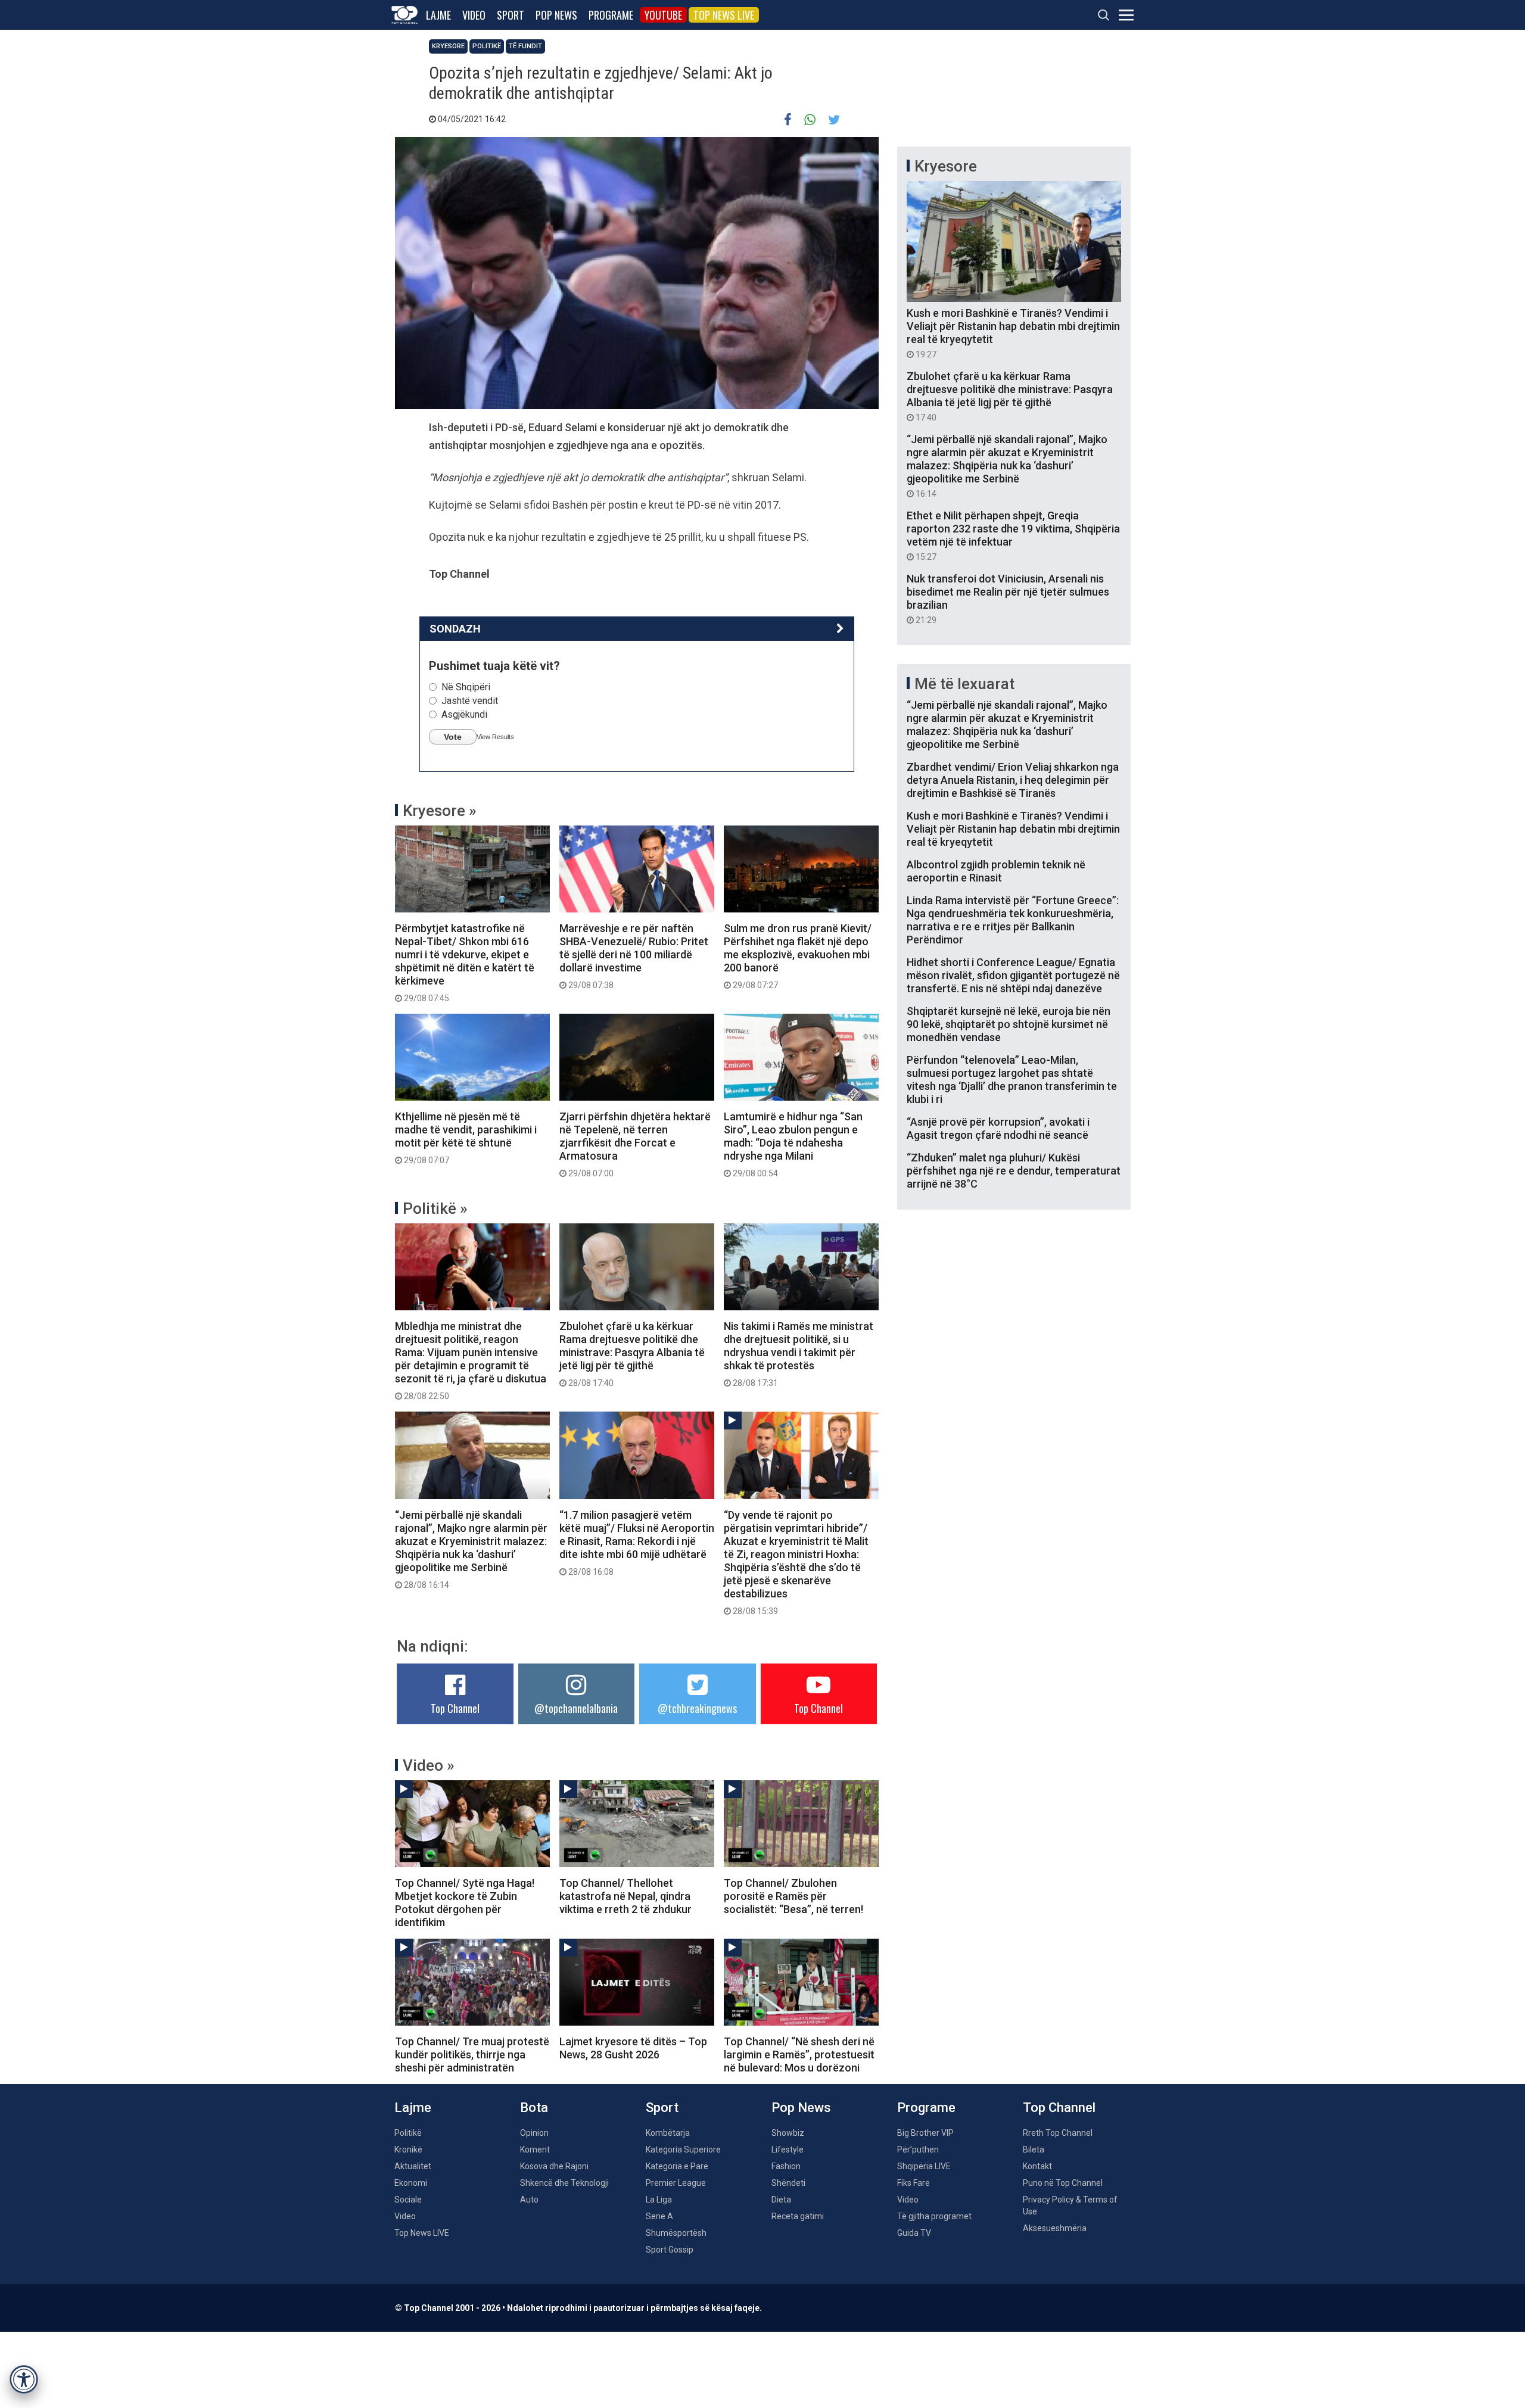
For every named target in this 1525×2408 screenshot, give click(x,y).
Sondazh (455, 629)
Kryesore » (440, 811)
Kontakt (1037, 2166)
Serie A (659, 2216)
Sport (511, 15)
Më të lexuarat (964, 684)
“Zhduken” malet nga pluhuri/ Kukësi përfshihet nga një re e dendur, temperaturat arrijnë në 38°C (1014, 1171)
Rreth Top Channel (1058, 2133)
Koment (535, 2150)
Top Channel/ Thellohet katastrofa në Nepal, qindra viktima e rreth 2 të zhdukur (625, 1896)
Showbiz (788, 2133)
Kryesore (448, 46)
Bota (534, 2108)
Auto (529, 2200)
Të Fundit (525, 46)
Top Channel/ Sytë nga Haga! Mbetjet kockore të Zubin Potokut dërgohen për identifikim (465, 1903)
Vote (453, 737)
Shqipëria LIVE (924, 2166)
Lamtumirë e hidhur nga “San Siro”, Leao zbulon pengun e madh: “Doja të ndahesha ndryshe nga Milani (793, 1144)
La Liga (659, 2200)
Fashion (786, 2166)
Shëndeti (788, 2183)
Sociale (408, 2200)
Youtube (663, 15)
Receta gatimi (798, 2216)
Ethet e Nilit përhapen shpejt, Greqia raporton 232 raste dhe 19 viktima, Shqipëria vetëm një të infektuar (1013, 535)
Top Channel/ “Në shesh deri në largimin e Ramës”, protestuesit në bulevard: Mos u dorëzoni (799, 2055)
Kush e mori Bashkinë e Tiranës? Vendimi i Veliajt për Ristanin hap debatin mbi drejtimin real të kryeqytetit (1013, 333)
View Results (495, 737)
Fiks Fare (914, 2183)
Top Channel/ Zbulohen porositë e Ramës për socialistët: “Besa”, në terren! (793, 1896)
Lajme (438, 15)
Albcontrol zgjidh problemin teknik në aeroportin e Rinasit (996, 871)
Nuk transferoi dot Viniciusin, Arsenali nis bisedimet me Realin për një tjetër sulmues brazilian (1008, 599)
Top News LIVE (724, 15)
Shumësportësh (676, 2233)
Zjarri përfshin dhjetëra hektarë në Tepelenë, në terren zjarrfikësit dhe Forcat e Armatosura (635, 1144)
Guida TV (914, 2233)
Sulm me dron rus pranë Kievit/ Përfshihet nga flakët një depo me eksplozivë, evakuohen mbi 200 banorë (798, 956)
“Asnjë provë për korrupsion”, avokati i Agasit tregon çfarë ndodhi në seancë (998, 1128)
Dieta (781, 2200)
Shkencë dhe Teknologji (564, 2183)
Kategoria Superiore (683, 2150)
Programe (611, 15)
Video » (429, 1765)
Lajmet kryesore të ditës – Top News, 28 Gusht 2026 (633, 2048)
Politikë (487, 46)
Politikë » (435, 1208)
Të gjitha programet (934, 2216)
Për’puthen (918, 2150)
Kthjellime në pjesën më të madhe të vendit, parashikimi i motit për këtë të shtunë (466, 1138)
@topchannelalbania (576, 1708)
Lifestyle (788, 2150)
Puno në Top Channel (1063, 2183)
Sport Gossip (670, 2250)
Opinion (534, 2133)
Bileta (1034, 2150)
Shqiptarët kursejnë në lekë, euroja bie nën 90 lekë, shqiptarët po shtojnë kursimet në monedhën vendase (1009, 1024)
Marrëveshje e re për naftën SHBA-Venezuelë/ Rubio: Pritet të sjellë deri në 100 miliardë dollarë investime (634, 956)
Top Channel (455, 1708)
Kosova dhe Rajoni (554, 2166)
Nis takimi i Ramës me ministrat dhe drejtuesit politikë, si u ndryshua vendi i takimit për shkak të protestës (799, 1354)
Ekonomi (411, 2183)
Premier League (676, 2183)
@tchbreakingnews (697, 1708)
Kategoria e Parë (677, 2166)
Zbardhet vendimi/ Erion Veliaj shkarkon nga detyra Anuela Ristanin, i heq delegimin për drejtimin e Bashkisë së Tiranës (1013, 780)
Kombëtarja (668, 2133)
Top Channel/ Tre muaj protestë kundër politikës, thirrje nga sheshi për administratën (472, 2055)
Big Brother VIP (925, 2133)
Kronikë (408, 2150)
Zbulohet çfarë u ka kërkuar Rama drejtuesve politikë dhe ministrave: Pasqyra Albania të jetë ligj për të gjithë (632, 1354)
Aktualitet (413, 2166)
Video (474, 15)
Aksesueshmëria (1055, 2228)
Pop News (556, 15)
